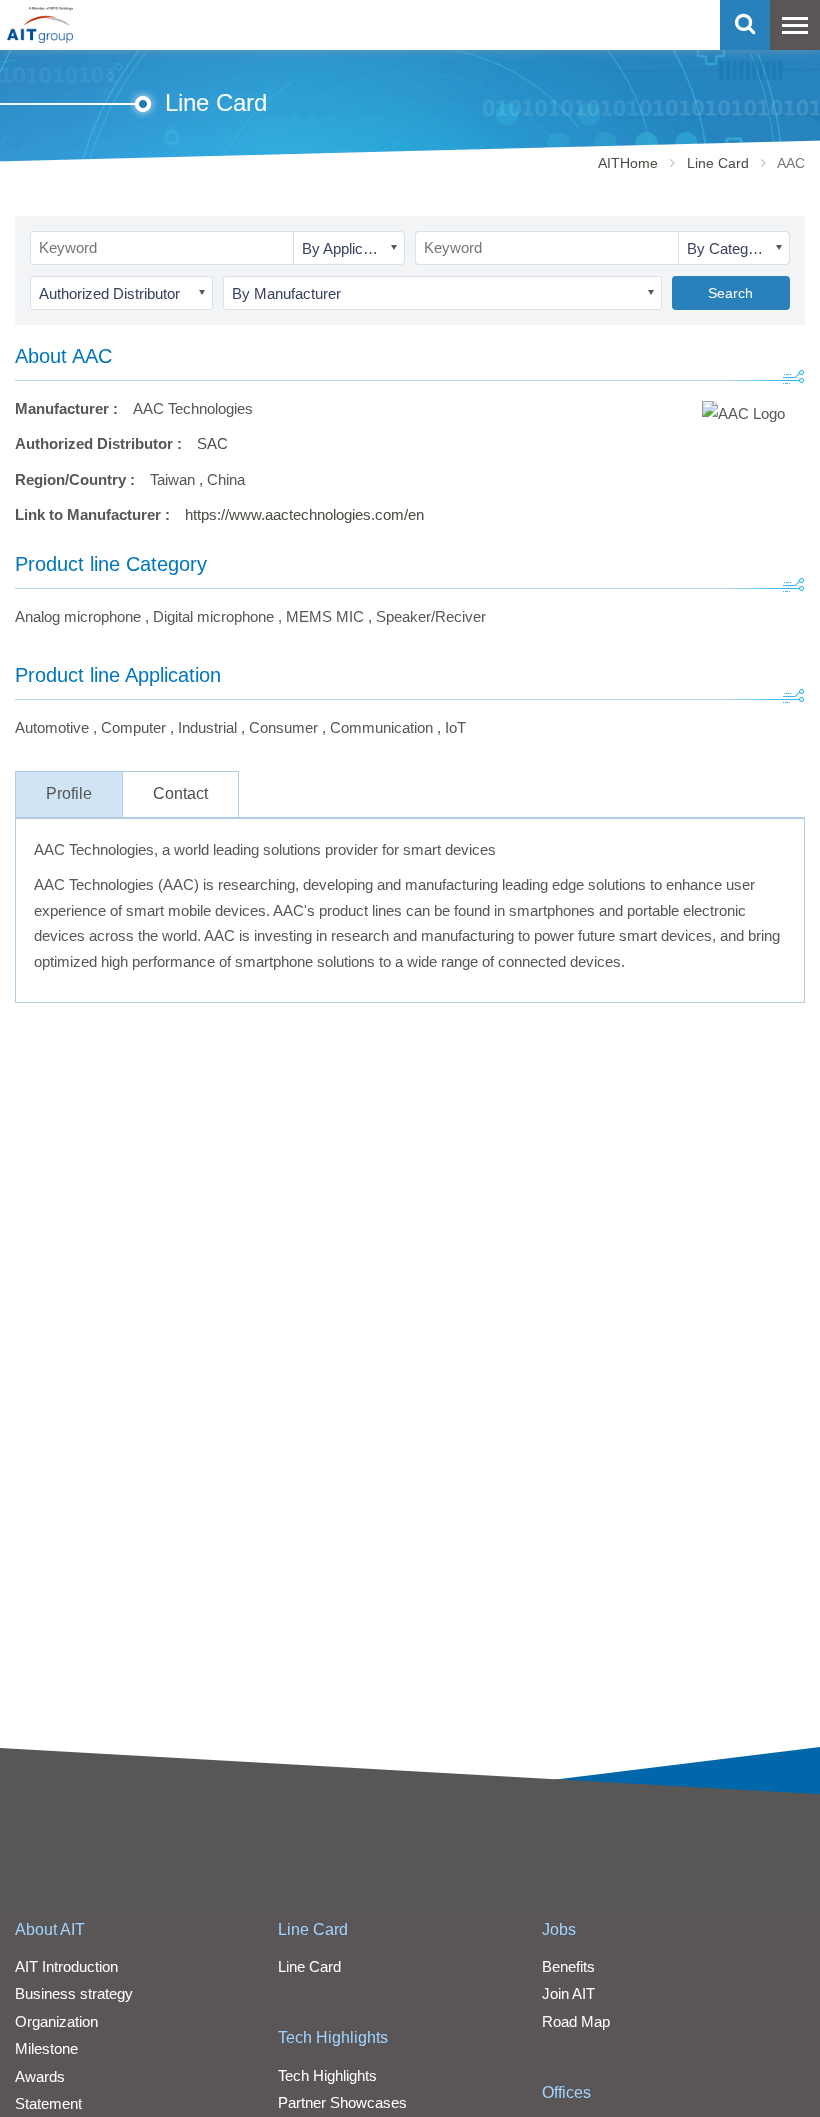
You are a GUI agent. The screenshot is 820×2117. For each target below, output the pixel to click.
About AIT (50, 1929)
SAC (212, 443)
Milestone (46, 2048)
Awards (40, 2076)
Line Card (718, 163)
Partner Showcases (342, 2102)
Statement (48, 2103)
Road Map (576, 2021)
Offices (566, 2092)
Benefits (568, 1966)
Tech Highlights (333, 2037)
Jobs (559, 1929)
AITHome (628, 163)
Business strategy (74, 1993)
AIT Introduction (66, 1966)
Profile (69, 793)
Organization (56, 2021)
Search (730, 293)
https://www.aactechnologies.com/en (304, 514)
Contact (180, 793)
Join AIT (568, 1993)
